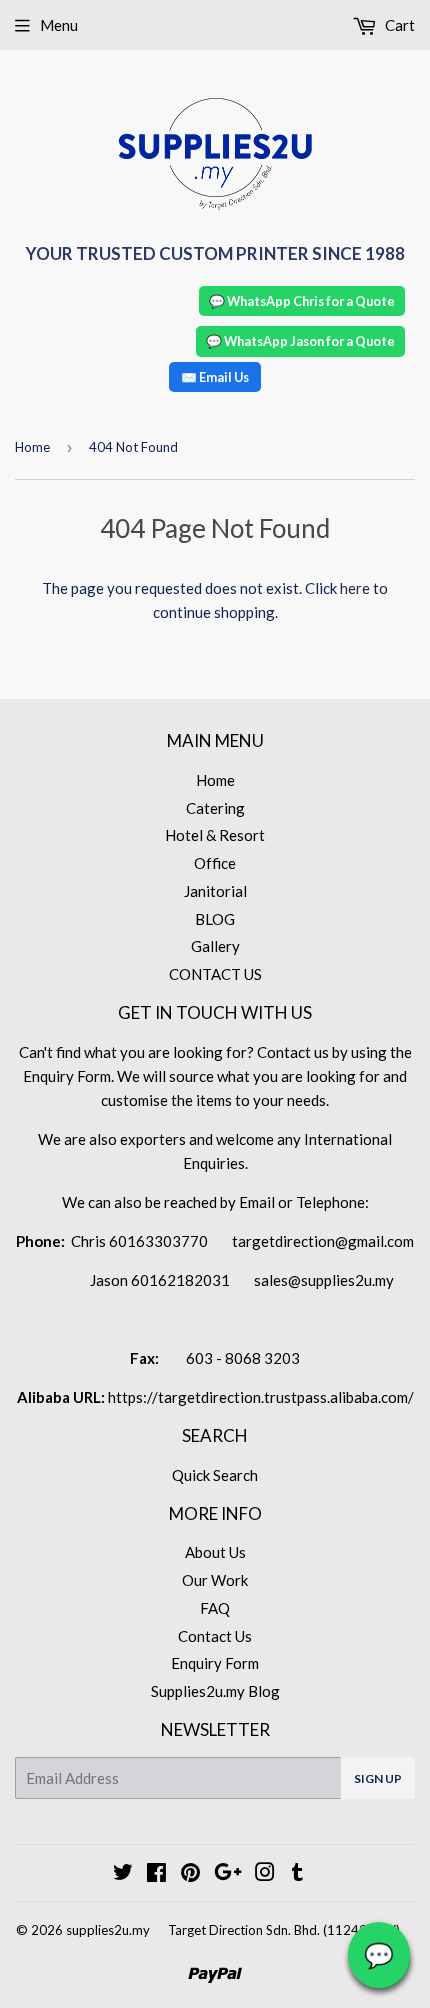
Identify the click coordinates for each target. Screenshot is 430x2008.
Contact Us (215, 1636)
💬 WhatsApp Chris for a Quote (302, 301)
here (355, 588)
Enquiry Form (215, 1663)
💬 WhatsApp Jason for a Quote (300, 341)
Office (215, 863)
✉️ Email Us (215, 377)
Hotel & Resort (215, 835)
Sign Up (378, 1778)
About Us (215, 1552)
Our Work (215, 1580)
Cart (398, 25)
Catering (215, 808)
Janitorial (215, 891)
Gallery (215, 946)
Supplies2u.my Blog (215, 1691)
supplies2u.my (108, 1930)
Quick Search (215, 1475)
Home (32, 447)
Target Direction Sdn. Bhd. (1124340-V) (284, 1930)
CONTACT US (215, 974)
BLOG (215, 919)
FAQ (215, 1608)
